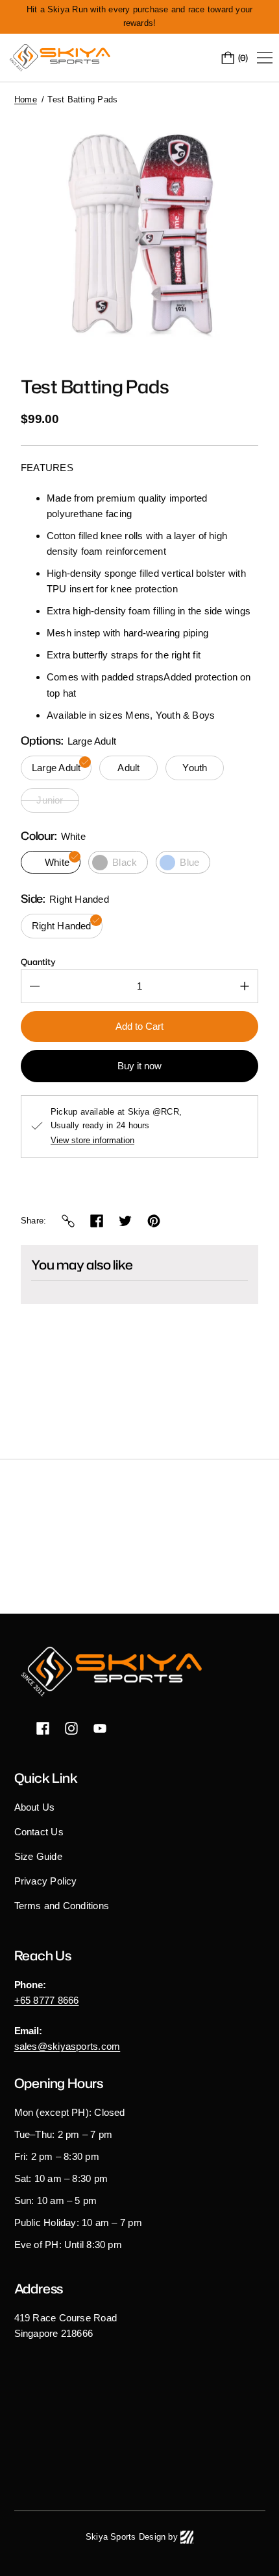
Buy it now (139, 1066)
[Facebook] (97, 1221)
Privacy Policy (46, 1881)
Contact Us (39, 1832)
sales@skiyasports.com (67, 2046)
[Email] (68, 1221)
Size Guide (38, 1856)
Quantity (38, 962)
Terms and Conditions (62, 1906)
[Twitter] (125, 1221)
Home (26, 99)
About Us (35, 1807)
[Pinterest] (154, 1221)
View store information (92, 1141)
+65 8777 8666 (47, 2000)
